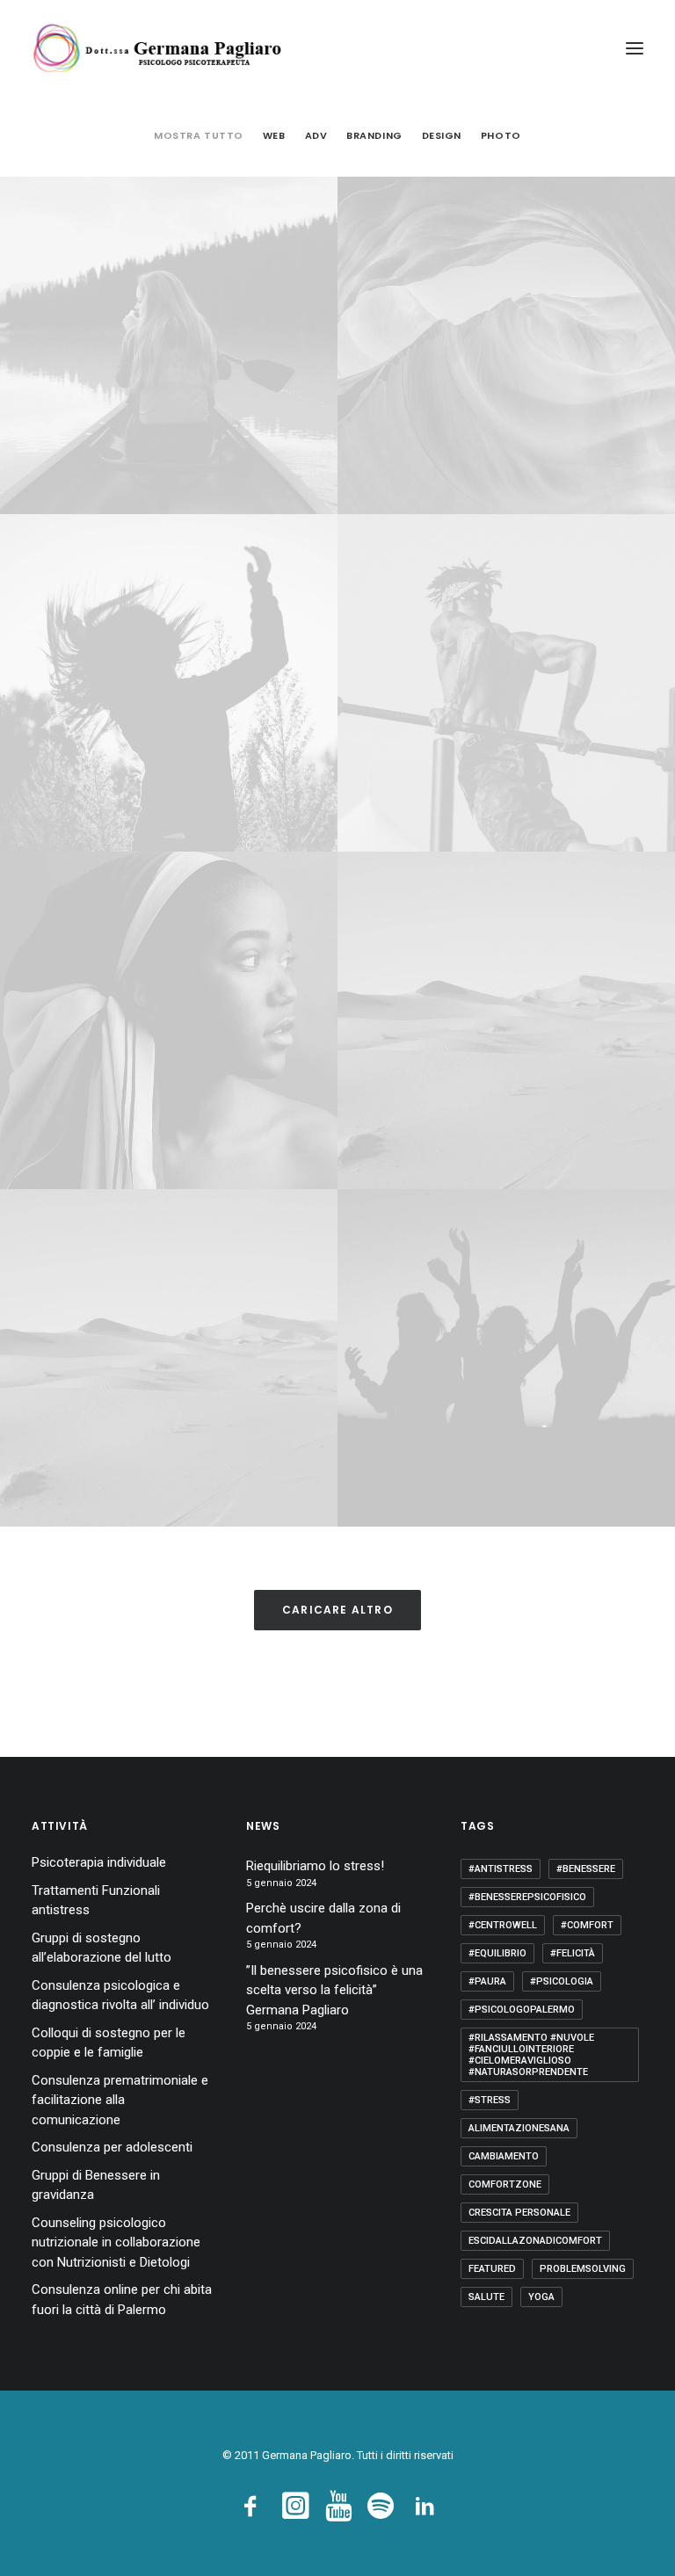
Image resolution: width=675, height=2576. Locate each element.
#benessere (586, 1869)
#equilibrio (497, 1953)
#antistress (501, 1869)
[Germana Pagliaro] (163, 48)
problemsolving (583, 2269)
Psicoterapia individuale (99, 1862)
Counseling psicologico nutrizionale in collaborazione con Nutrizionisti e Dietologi (116, 2242)
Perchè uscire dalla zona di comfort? (323, 1918)
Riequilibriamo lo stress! (315, 1866)
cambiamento (504, 2156)
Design (442, 135)
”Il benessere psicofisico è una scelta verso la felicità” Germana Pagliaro (334, 1990)
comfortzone (505, 2184)
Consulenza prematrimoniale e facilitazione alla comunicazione (120, 2100)
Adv (316, 135)
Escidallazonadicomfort (535, 2241)
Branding (374, 135)
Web (274, 135)
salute (486, 2297)
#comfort (587, 1925)
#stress (490, 2100)
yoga (541, 2297)
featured (492, 2269)
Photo (501, 135)
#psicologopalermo (522, 2010)
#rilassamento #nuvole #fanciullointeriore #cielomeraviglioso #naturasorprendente (531, 2055)
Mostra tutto (199, 135)
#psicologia (562, 1981)
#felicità (573, 1953)
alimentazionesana (519, 2128)
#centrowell (503, 1925)
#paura (487, 1981)
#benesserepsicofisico (527, 1897)
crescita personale (519, 2213)
